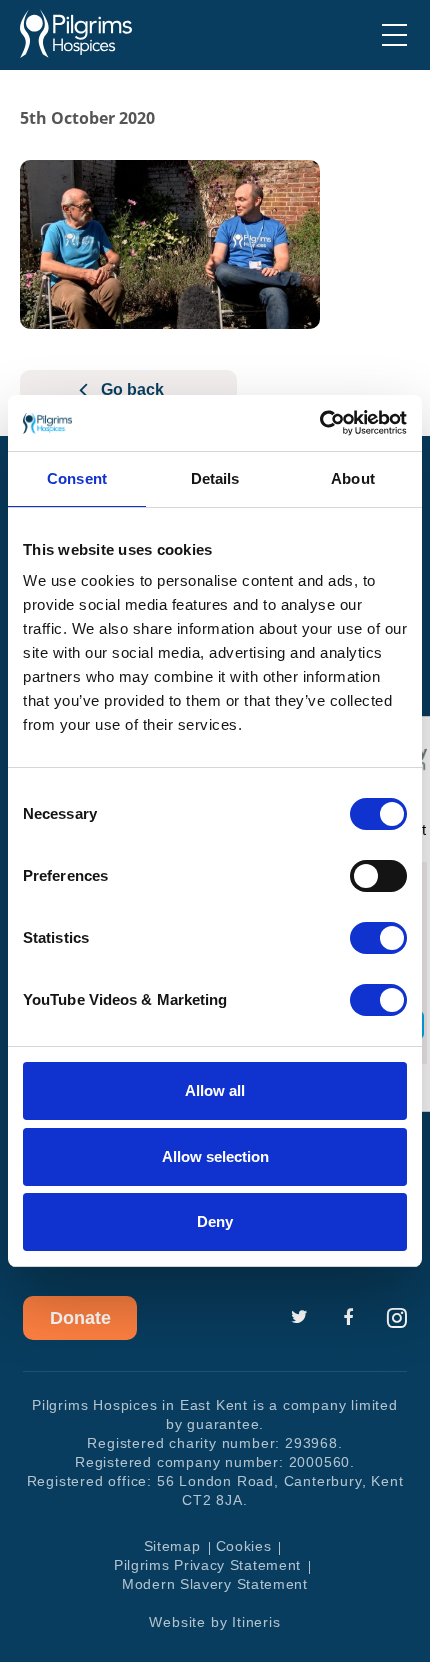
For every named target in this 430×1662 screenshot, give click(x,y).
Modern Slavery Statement (215, 1584)
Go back (132, 389)
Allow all (215, 1090)
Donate (80, 1318)
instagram (397, 1318)
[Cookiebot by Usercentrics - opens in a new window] (319, 423)
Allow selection (215, 1156)
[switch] (378, 876)
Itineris (256, 1622)
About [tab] (353, 478)
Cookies (244, 1546)
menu (394, 35)
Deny (215, 1221)
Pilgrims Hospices (76, 34)
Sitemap (172, 1546)
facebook (348, 1318)
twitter (299, 1318)
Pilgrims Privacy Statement (207, 1565)
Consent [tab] (77, 478)
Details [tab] (215, 478)
